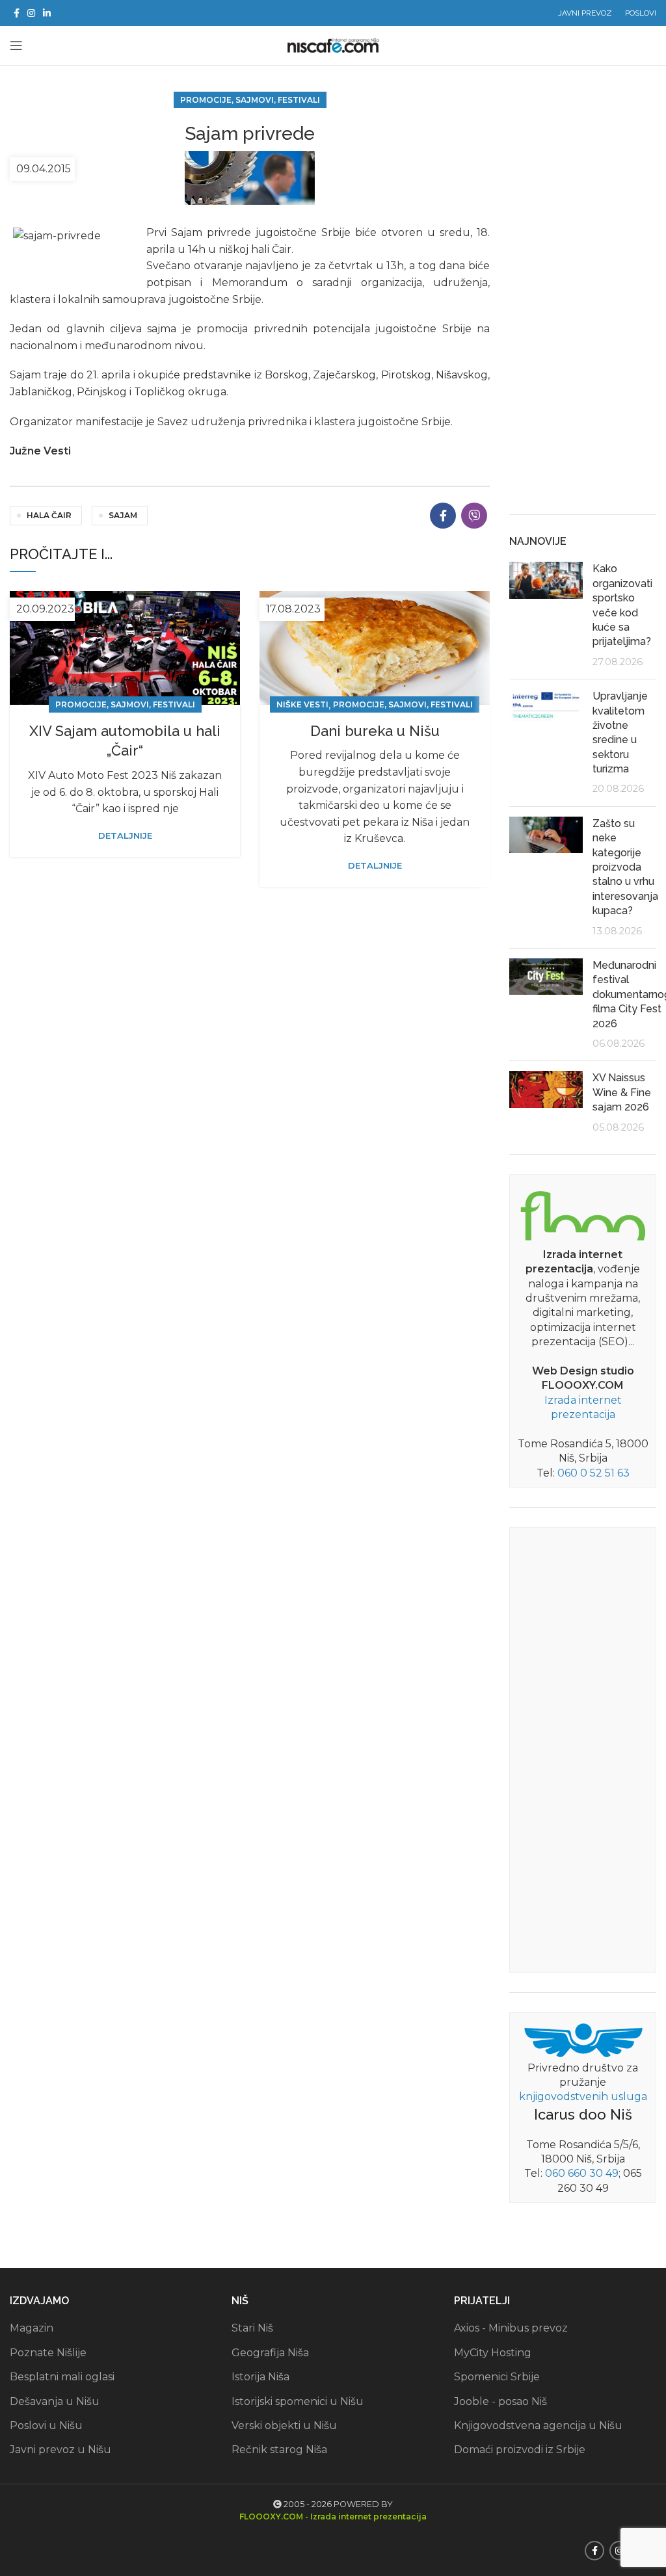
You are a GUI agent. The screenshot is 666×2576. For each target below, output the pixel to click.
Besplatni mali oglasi (62, 2377)
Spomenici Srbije (497, 2377)
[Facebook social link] (17, 13)
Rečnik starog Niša (279, 2450)
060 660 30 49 (582, 2173)
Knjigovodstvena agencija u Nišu (538, 2425)
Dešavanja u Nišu (55, 2401)
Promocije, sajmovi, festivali (250, 100)
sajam (123, 515)
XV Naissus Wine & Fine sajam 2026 (622, 1092)
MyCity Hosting (493, 2353)
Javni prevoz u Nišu (60, 2450)
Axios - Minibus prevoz (511, 2328)
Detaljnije (125, 836)
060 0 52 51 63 (593, 1473)
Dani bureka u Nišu (375, 731)
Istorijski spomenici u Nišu (298, 2401)
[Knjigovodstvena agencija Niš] (583, 2039)
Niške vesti (302, 704)
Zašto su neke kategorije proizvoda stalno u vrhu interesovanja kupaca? (625, 867)
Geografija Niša (270, 2353)
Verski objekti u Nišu (284, 2425)
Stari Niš (252, 2328)
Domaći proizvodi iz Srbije (520, 2450)
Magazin (32, 2328)
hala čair (49, 515)
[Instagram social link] (31, 13)
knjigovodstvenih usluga (583, 2096)
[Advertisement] (583, 300)
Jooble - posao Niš (500, 2401)
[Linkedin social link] (47, 13)
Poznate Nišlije (48, 2353)
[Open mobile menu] (16, 46)
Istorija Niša (260, 2377)
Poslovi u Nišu (46, 2425)
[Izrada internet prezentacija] (583, 1214)
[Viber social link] (474, 516)
